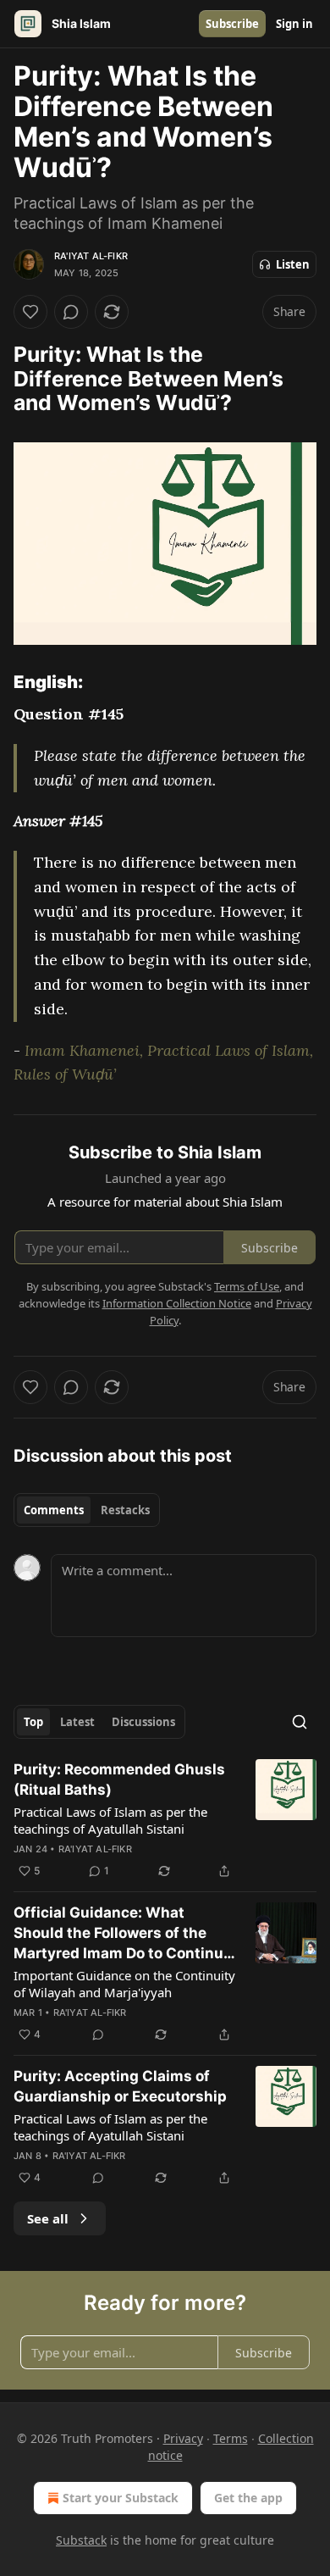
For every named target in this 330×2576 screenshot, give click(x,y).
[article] (165, 1820)
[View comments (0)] (71, 312)
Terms (231, 2438)
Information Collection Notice (177, 1303)
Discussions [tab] (143, 1722)
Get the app (248, 2498)
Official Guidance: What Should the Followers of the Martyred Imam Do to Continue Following (123, 1934)
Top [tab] (33, 1722)
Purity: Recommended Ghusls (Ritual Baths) (119, 1779)
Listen (293, 264)
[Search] (300, 1722)
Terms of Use (247, 1286)
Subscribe (232, 24)
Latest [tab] (77, 1722)
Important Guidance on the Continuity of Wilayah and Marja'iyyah (124, 1984)
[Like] (30, 312)
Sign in (294, 24)
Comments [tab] (54, 1510)
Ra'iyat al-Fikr (91, 256)
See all (48, 2218)
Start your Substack (121, 2498)
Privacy (183, 2438)
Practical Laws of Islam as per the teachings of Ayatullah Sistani (110, 1820)
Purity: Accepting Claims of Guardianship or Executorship (120, 2086)
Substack (81, 2540)
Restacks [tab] (125, 1510)
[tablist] (87, 1510)
